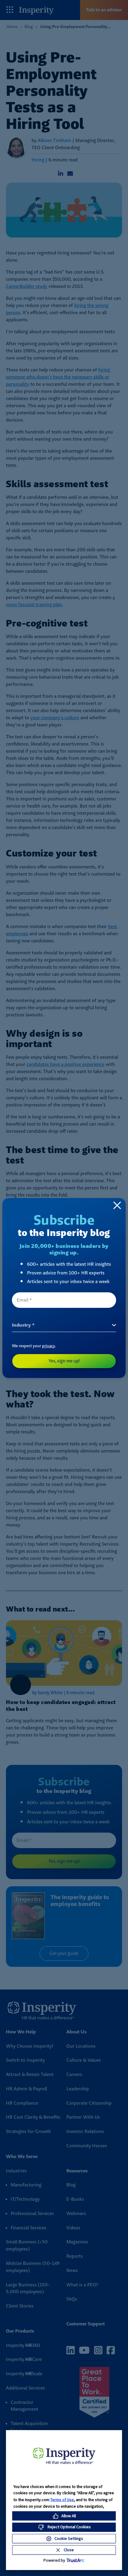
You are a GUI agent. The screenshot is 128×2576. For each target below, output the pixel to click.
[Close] (117, 1205)
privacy (49, 1346)
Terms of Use (62, 2500)
